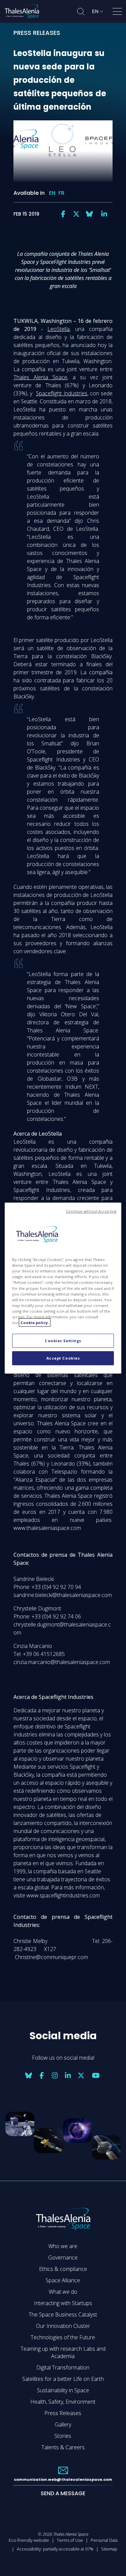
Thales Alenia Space (40, 377)
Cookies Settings (63, 1341)
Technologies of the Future (63, 2337)
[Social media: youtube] (96, 2075)
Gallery (63, 2424)
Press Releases (63, 2413)
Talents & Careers (63, 2447)
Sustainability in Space (63, 2390)
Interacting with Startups (63, 2303)
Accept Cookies (63, 1358)
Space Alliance (63, 2280)
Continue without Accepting (91, 1211)
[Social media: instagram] (55, 2075)
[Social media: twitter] (76, 214)
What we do (63, 2292)
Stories (63, 2436)
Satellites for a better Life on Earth (63, 2379)
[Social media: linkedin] (104, 214)
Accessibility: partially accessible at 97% (55, 2549)
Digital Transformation (63, 2367)
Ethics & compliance (63, 2269)
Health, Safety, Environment (63, 2402)
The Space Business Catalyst (63, 2314)
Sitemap (109, 2549)
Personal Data (104, 2540)
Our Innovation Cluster (63, 2326)
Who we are (63, 2246)
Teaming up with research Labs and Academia (63, 2352)
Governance (63, 2257)
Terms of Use (70, 2540)
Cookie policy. (35, 1323)
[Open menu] (117, 13)
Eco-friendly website (29, 2540)
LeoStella (58, 329)
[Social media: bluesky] (89, 214)
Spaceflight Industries (62, 393)
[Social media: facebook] (63, 214)
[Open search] (81, 12)
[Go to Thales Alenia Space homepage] (22, 11)
